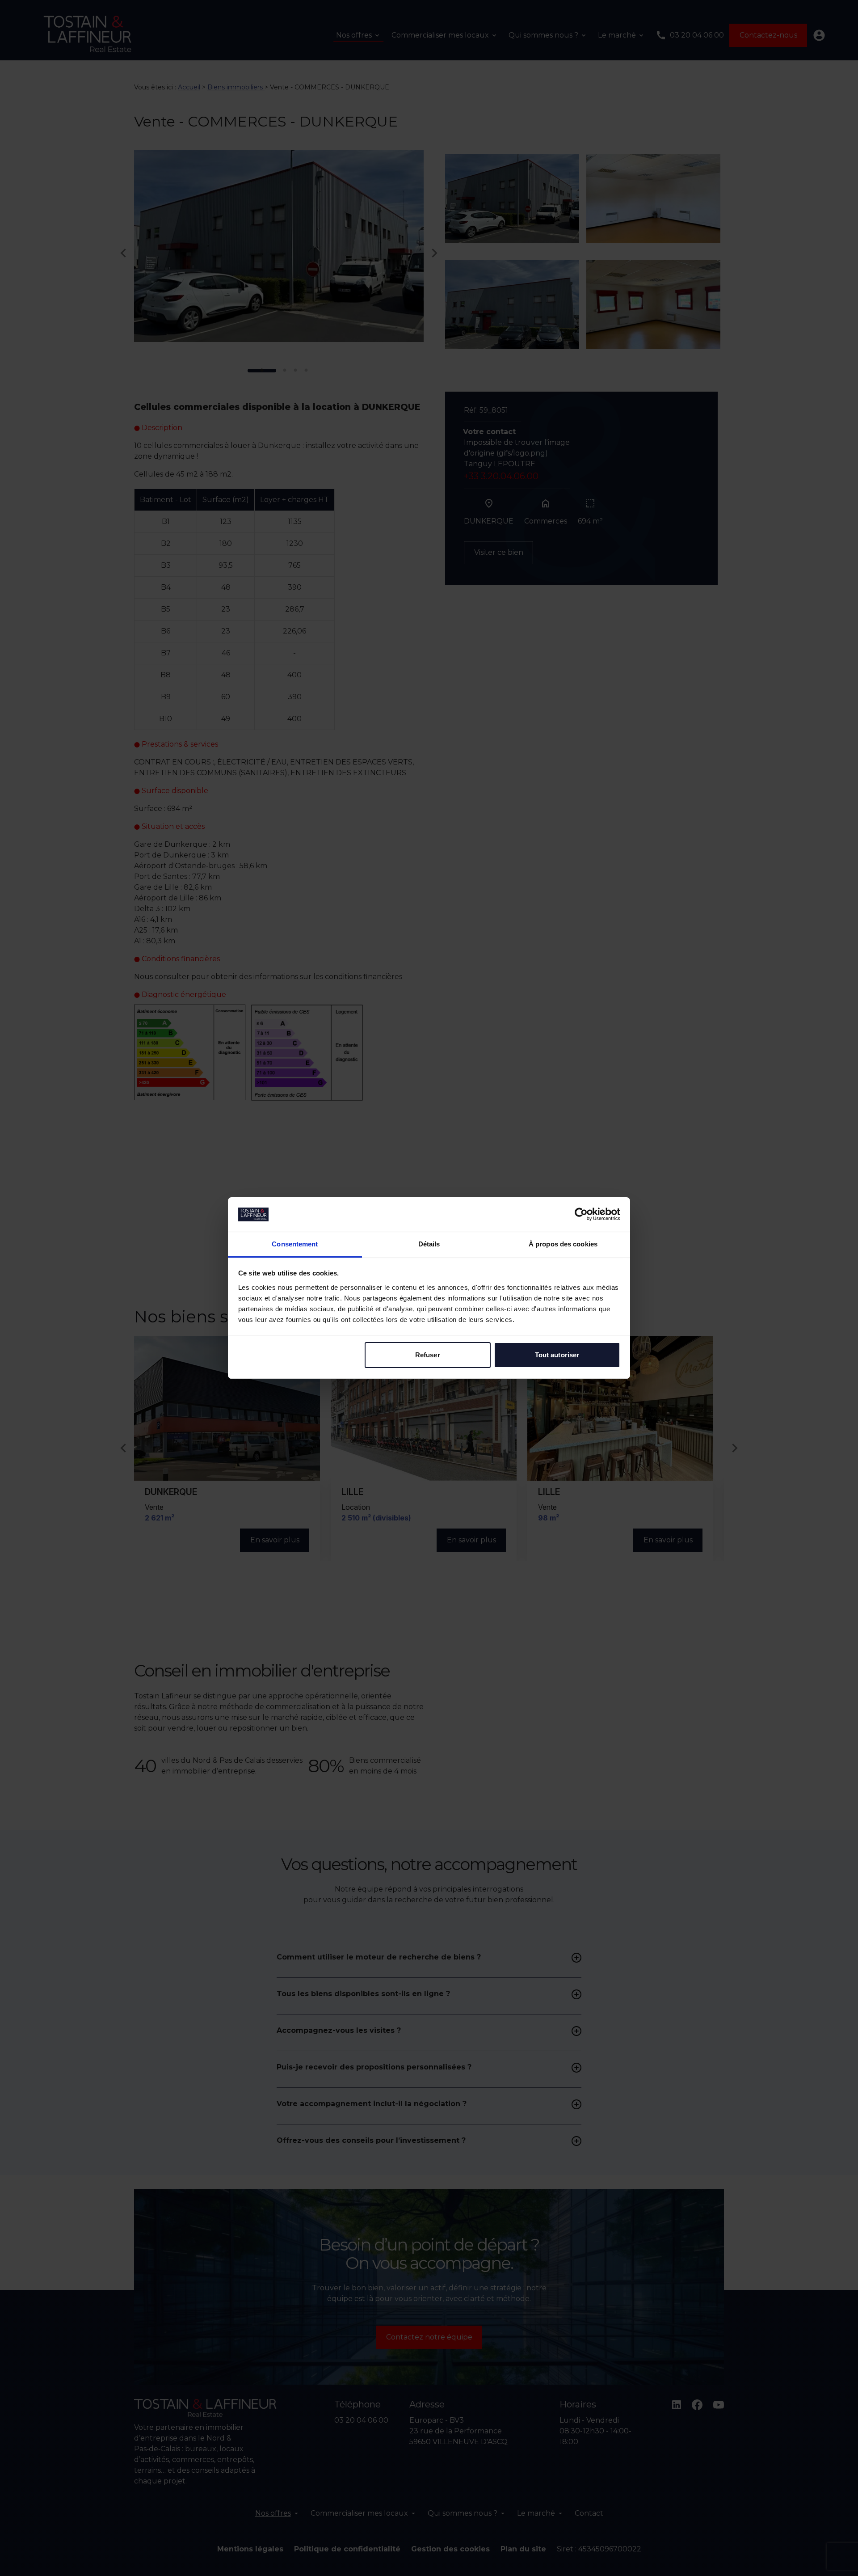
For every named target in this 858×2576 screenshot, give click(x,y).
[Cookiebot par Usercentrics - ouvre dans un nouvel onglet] (581, 1214)
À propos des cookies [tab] (563, 1244)
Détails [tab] (429, 1244)
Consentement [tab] (295, 1244)
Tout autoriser (557, 1355)
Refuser (428, 1355)
